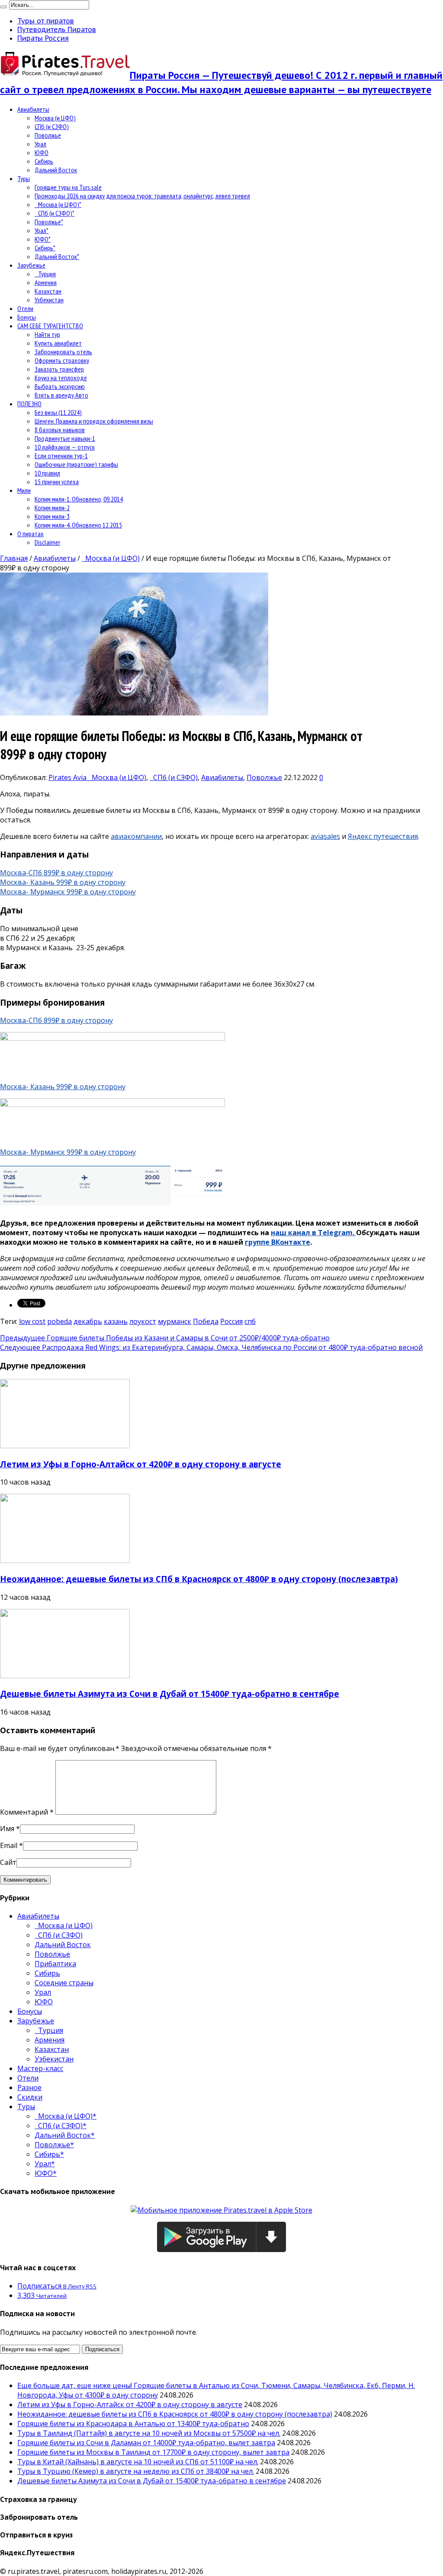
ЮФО (42, 152)
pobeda (59, 1321)
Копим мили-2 (52, 508)
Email (9, 1845)
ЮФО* (43, 239)
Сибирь (44, 161)
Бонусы (27, 317)
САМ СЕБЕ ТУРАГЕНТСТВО (50, 326)
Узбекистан (49, 300)
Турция (45, 274)
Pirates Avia (68, 777)
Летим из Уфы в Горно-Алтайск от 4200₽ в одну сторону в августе (141, 1464)
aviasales (325, 836)
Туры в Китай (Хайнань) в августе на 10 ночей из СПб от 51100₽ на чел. (138, 2462)
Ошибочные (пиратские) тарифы (76, 464)
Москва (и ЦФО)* (58, 204)
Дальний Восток (56, 170)
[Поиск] (3, 7)
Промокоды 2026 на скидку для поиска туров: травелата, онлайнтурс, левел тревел (142, 196)
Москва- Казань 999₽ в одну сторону (63, 882)
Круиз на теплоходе (61, 378)
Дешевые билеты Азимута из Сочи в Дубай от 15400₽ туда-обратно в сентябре (170, 1694)
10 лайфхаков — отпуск (65, 447)
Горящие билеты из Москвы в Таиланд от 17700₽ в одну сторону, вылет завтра (153, 2452)
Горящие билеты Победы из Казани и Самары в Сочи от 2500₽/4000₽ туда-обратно (165, 1338)
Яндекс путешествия (383, 836)
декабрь (88, 1321)
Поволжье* (49, 222)
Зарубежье (31, 265)
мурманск (175, 1321)
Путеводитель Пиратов (57, 29)
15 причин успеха (57, 482)
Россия (231, 1321)
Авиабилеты (33, 109)
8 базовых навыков (60, 430)
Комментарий (27, 1812)
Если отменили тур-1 (61, 456)
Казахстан (48, 291)
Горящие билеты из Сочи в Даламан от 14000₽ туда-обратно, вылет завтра (146, 2443)
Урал (40, 144)
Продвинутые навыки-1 (65, 438)
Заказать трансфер (59, 369)
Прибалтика (55, 1964)
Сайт (8, 1862)
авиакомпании (136, 836)
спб (250, 1321)
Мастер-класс (40, 2068)
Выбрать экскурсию (60, 386)
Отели (25, 308)
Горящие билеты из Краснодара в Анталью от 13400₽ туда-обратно (133, 2424)
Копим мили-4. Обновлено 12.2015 (78, 525)
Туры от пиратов (46, 21)
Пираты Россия (43, 38)
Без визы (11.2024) (58, 412)
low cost (32, 1321)
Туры (24, 178)
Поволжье (48, 135)
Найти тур (47, 334)
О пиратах (30, 534)
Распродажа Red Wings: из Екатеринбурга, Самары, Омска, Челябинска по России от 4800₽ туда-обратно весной (211, 1347)
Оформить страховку (62, 360)
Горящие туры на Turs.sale (68, 187)
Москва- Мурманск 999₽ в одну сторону (68, 892)
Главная (14, 558)
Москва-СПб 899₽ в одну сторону (56, 873)
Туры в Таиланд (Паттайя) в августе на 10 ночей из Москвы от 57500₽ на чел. (149, 2433)
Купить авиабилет (58, 343)
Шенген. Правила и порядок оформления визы (94, 421)
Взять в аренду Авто (61, 395)
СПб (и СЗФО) (52, 126)
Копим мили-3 (52, 516)
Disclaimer (47, 542)
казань (116, 1321)
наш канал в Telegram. (313, 1233)
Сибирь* (45, 248)
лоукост (143, 1321)
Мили (24, 490)
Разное (29, 2087)
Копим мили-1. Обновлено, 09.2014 (79, 499)
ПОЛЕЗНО (29, 404)
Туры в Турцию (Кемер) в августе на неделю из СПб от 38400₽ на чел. (136, 2471)
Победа (206, 1321)
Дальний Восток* (57, 256)
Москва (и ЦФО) (55, 118)
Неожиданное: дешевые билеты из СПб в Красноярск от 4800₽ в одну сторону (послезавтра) (199, 1579)
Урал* (42, 230)
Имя (7, 1828)
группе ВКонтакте (278, 1242)
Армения (46, 282)
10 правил (47, 473)
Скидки (30, 2097)
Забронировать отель (63, 352)
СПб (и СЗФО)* (55, 213)
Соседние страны (64, 1983)
